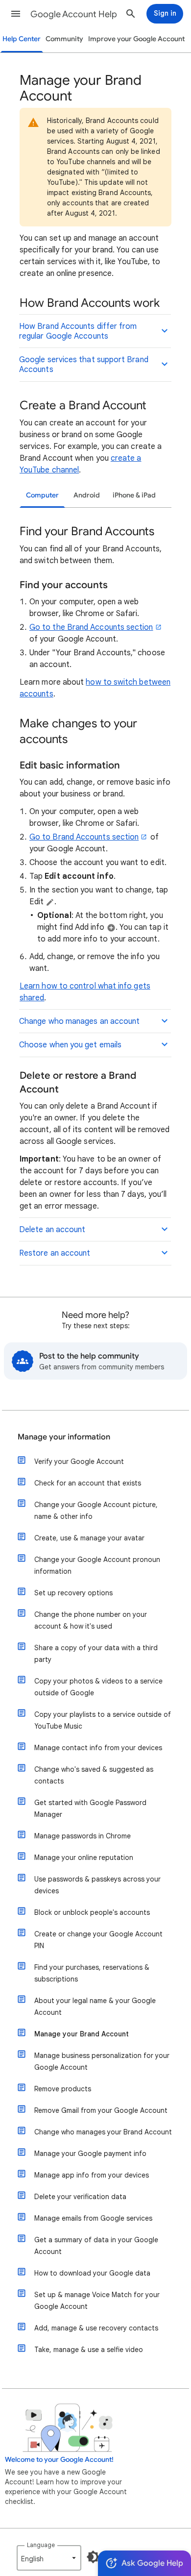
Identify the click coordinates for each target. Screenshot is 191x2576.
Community (64, 39)
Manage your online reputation (84, 1858)
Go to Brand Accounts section (84, 837)
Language (41, 2545)
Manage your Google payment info (90, 2154)
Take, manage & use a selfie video (89, 2350)
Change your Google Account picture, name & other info (96, 1511)
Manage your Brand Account (82, 2034)
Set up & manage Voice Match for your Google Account (97, 2301)
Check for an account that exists (88, 1483)
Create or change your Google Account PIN (98, 1940)
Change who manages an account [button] (79, 1021)
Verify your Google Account (79, 1461)
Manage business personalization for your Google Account (102, 2061)
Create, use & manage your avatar (89, 1538)
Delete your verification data (80, 2197)
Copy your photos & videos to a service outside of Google (98, 1687)
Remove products (63, 2089)
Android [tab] (87, 495)
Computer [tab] (42, 495)
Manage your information (64, 1437)
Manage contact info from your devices (98, 1748)
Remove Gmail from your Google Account (101, 2110)
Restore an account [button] (55, 1253)
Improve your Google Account (136, 39)
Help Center (22, 39)
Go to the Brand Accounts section (91, 627)
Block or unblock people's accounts (92, 1912)
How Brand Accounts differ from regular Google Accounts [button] (78, 331)
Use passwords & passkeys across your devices (97, 1885)
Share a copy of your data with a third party (96, 1654)
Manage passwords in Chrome (83, 1836)
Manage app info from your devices (92, 2175)
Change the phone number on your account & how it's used (91, 1620)
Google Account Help (74, 14)
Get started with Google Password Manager (90, 1808)
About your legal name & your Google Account (95, 2006)
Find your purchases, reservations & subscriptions (92, 1973)
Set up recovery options (73, 1593)
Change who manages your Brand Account (103, 2132)
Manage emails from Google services (93, 2218)
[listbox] (49, 2558)
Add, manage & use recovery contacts (96, 2328)
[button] (16, 14)
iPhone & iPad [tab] (134, 495)
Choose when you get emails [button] (70, 1045)
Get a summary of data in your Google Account (96, 2246)
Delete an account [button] (52, 1230)
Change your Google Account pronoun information (97, 1565)
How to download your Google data (92, 2273)
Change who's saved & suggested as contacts (94, 1775)
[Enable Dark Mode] (93, 2557)
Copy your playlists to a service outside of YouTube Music (103, 1720)
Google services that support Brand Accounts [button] (84, 365)
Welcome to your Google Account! (59, 2460)
